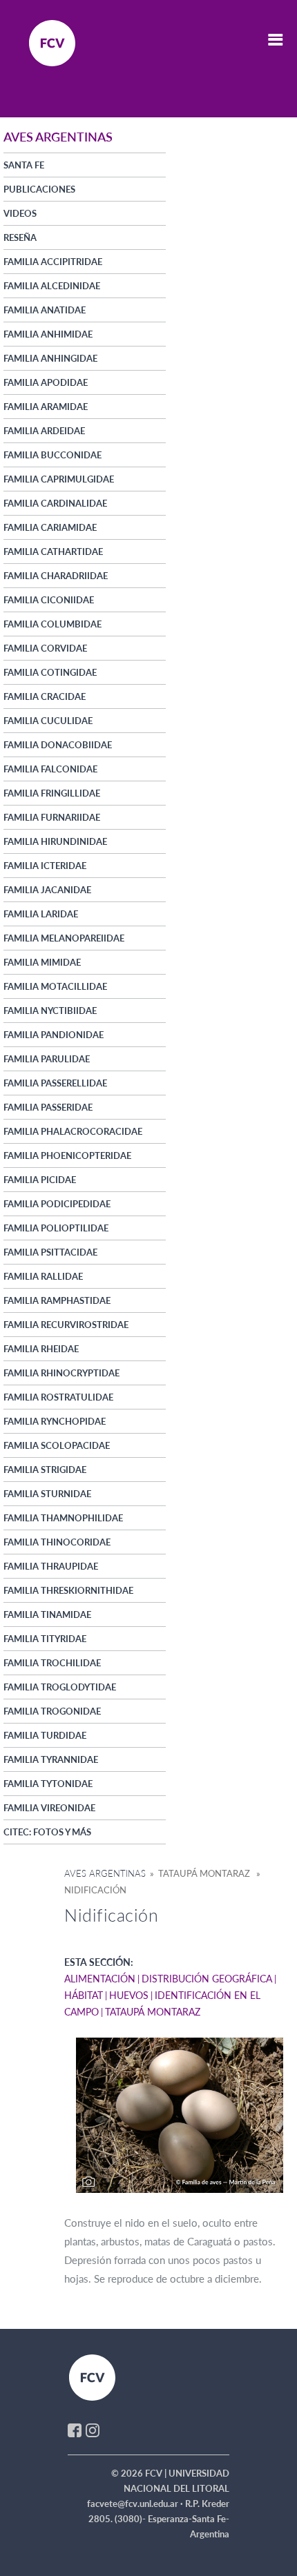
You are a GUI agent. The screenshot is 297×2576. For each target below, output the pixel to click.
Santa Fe (24, 165)
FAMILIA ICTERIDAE (45, 866)
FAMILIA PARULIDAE (47, 1059)
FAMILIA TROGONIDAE (52, 1711)
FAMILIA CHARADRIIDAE (56, 576)
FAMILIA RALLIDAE (43, 1276)
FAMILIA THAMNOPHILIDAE (63, 1518)
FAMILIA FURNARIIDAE (52, 817)
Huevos (129, 1995)
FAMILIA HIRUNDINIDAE (55, 841)
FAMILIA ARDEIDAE (44, 431)
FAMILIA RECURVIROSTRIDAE (66, 1325)
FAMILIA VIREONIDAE (49, 1808)
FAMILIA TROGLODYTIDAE (60, 1687)
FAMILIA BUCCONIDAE (52, 455)
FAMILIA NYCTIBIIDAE (50, 1011)
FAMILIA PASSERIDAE (48, 1107)
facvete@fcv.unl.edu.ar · (136, 2504)
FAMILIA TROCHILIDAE (52, 1663)
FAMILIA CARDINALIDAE (55, 503)
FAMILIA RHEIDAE (41, 1349)
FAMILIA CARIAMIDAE (50, 527)
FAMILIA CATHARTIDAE (53, 552)
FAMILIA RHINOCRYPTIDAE (61, 1373)
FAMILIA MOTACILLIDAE (55, 986)
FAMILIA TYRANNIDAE (51, 1759)
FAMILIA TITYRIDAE (45, 1639)
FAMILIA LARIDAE (41, 914)
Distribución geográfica (207, 1979)
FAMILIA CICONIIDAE (49, 600)
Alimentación (100, 1979)
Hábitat (84, 1995)
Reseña (20, 237)
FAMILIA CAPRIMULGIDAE (59, 479)
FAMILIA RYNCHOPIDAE (55, 1421)
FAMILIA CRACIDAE (45, 696)
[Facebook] (75, 2430)
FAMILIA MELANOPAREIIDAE (64, 938)
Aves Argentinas (105, 1873)
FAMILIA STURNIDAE (47, 1494)
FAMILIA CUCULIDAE (48, 721)
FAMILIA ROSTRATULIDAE (58, 1397)
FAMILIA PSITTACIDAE (50, 1252)
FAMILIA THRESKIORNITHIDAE (68, 1590)
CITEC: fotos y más (47, 1832)
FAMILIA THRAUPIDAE (51, 1566)
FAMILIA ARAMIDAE (46, 407)
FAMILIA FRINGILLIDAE (52, 793)
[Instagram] (93, 2430)
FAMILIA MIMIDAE (42, 962)
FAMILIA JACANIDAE (47, 890)
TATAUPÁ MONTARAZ (153, 2012)
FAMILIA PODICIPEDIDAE (57, 1204)
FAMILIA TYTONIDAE (48, 1784)
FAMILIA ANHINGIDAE (50, 358)
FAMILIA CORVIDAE (45, 648)
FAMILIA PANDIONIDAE (54, 1035)
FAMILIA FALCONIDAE (50, 769)
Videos (20, 213)
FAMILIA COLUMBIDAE (52, 624)
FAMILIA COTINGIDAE (50, 672)
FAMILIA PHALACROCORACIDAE (73, 1131)
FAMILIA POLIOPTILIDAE (56, 1228)
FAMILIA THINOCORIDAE (57, 1542)
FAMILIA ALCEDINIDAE (52, 286)
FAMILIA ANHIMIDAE (48, 334)
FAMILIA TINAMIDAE (47, 1614)
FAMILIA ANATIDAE (45, 310)
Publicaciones (39, 189)
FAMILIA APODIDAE (46, 382)
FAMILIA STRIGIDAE (45, 1470)
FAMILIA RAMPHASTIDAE (57, 1300)
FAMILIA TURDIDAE (45, 1735)
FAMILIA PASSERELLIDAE (55, 1083)
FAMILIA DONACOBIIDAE (58, 745)
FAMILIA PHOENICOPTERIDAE (67, 1155)
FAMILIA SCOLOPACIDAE (57, 1445)
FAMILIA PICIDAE (40, 1180)
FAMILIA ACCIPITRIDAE (53, 262)
